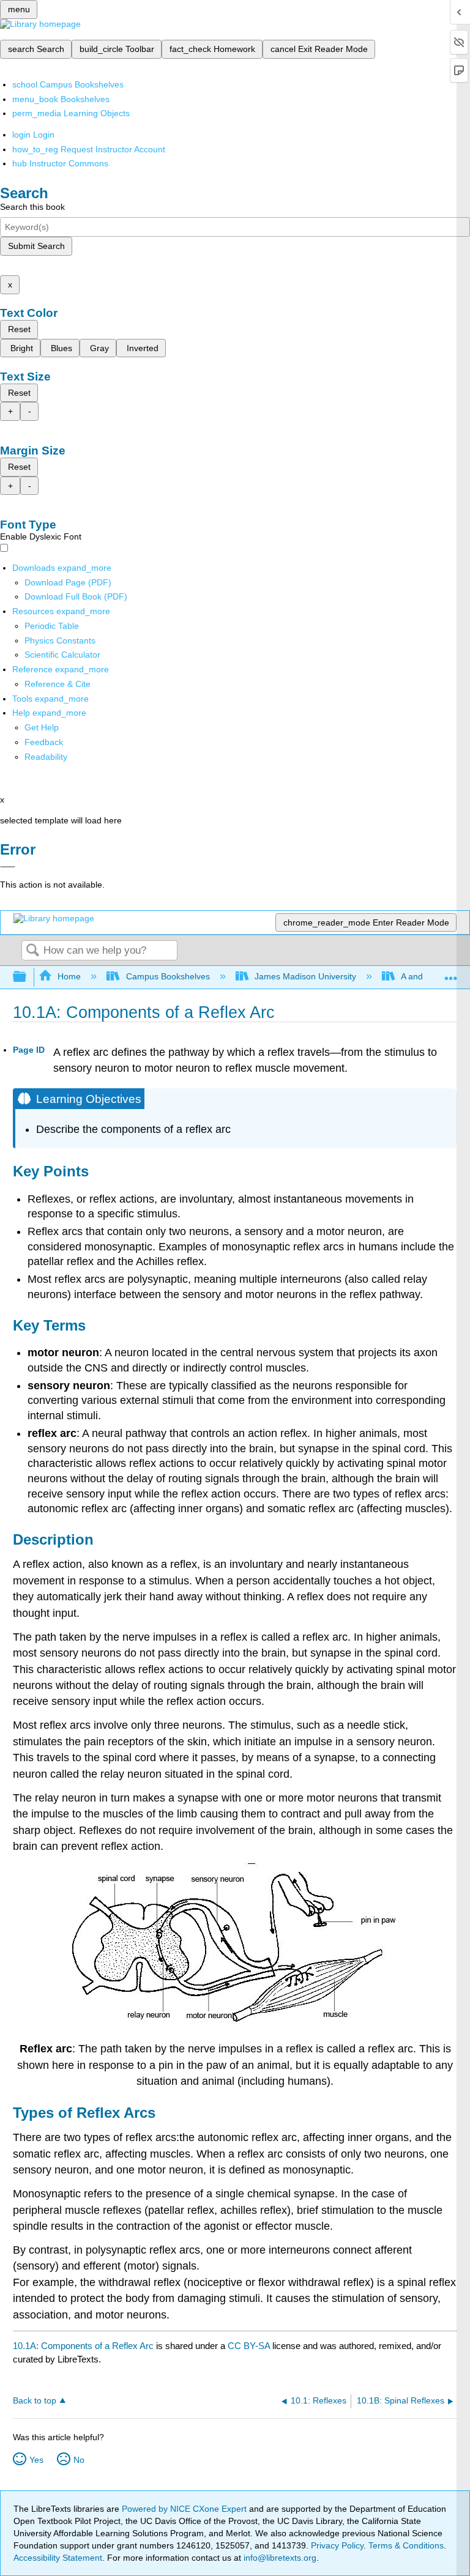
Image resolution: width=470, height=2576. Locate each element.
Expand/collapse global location (451, 974)
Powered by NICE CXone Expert (185, 2509)
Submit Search (36, 246)
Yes (36, 2460)
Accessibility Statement (58, 2558)
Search (32, 951)
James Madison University (305, 976)
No (79, 2460)
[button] (44, 742)
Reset (19, 329)
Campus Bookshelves (168, 976)
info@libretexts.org (279, 2558)
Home (69, 976)
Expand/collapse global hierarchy (28, 977)
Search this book (32, 207)
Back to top (35, 2401)
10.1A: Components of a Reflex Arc (83, 2346)
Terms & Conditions (406, 2545)
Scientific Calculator (62, 655)
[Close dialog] (8, 867)
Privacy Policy (337, 2545)
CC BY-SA (250, 2346)
